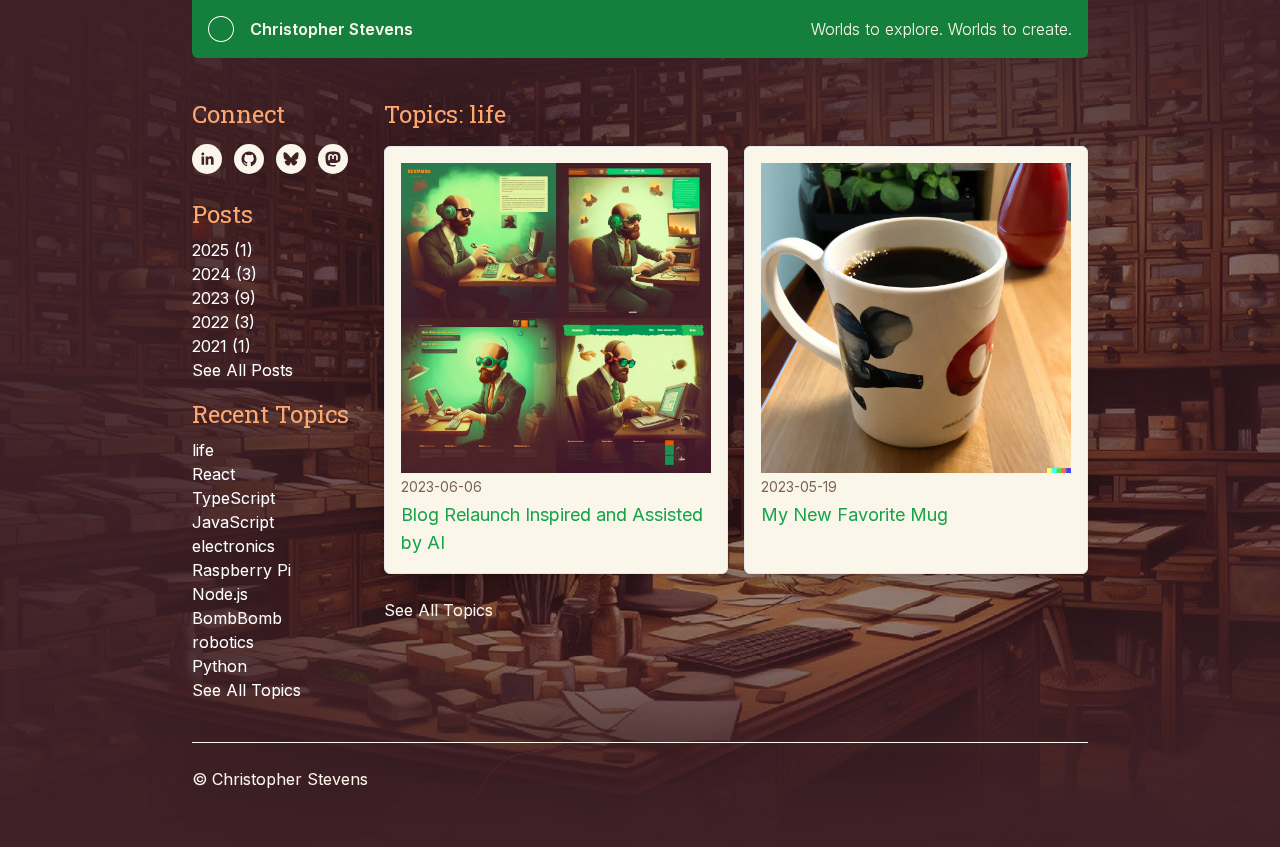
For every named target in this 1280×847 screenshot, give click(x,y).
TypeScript (233, 498)
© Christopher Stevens (280, 779)
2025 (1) (222, 250)
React (213, 474)
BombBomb (237, 618)
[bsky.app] (291, 159)
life (203, 450)
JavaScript (233, 522)
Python (219, 666)
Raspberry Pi (241, 570)
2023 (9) (224, 298)
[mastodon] (333, 159)
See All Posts (242, 370)
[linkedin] (207, 159)
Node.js (220, 594)
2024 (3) (224, 274)
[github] (249, 159)
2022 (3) (223, 322)
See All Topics (246, 690)
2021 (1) (221, 346)
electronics (233, 546)
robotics (223, 642)
